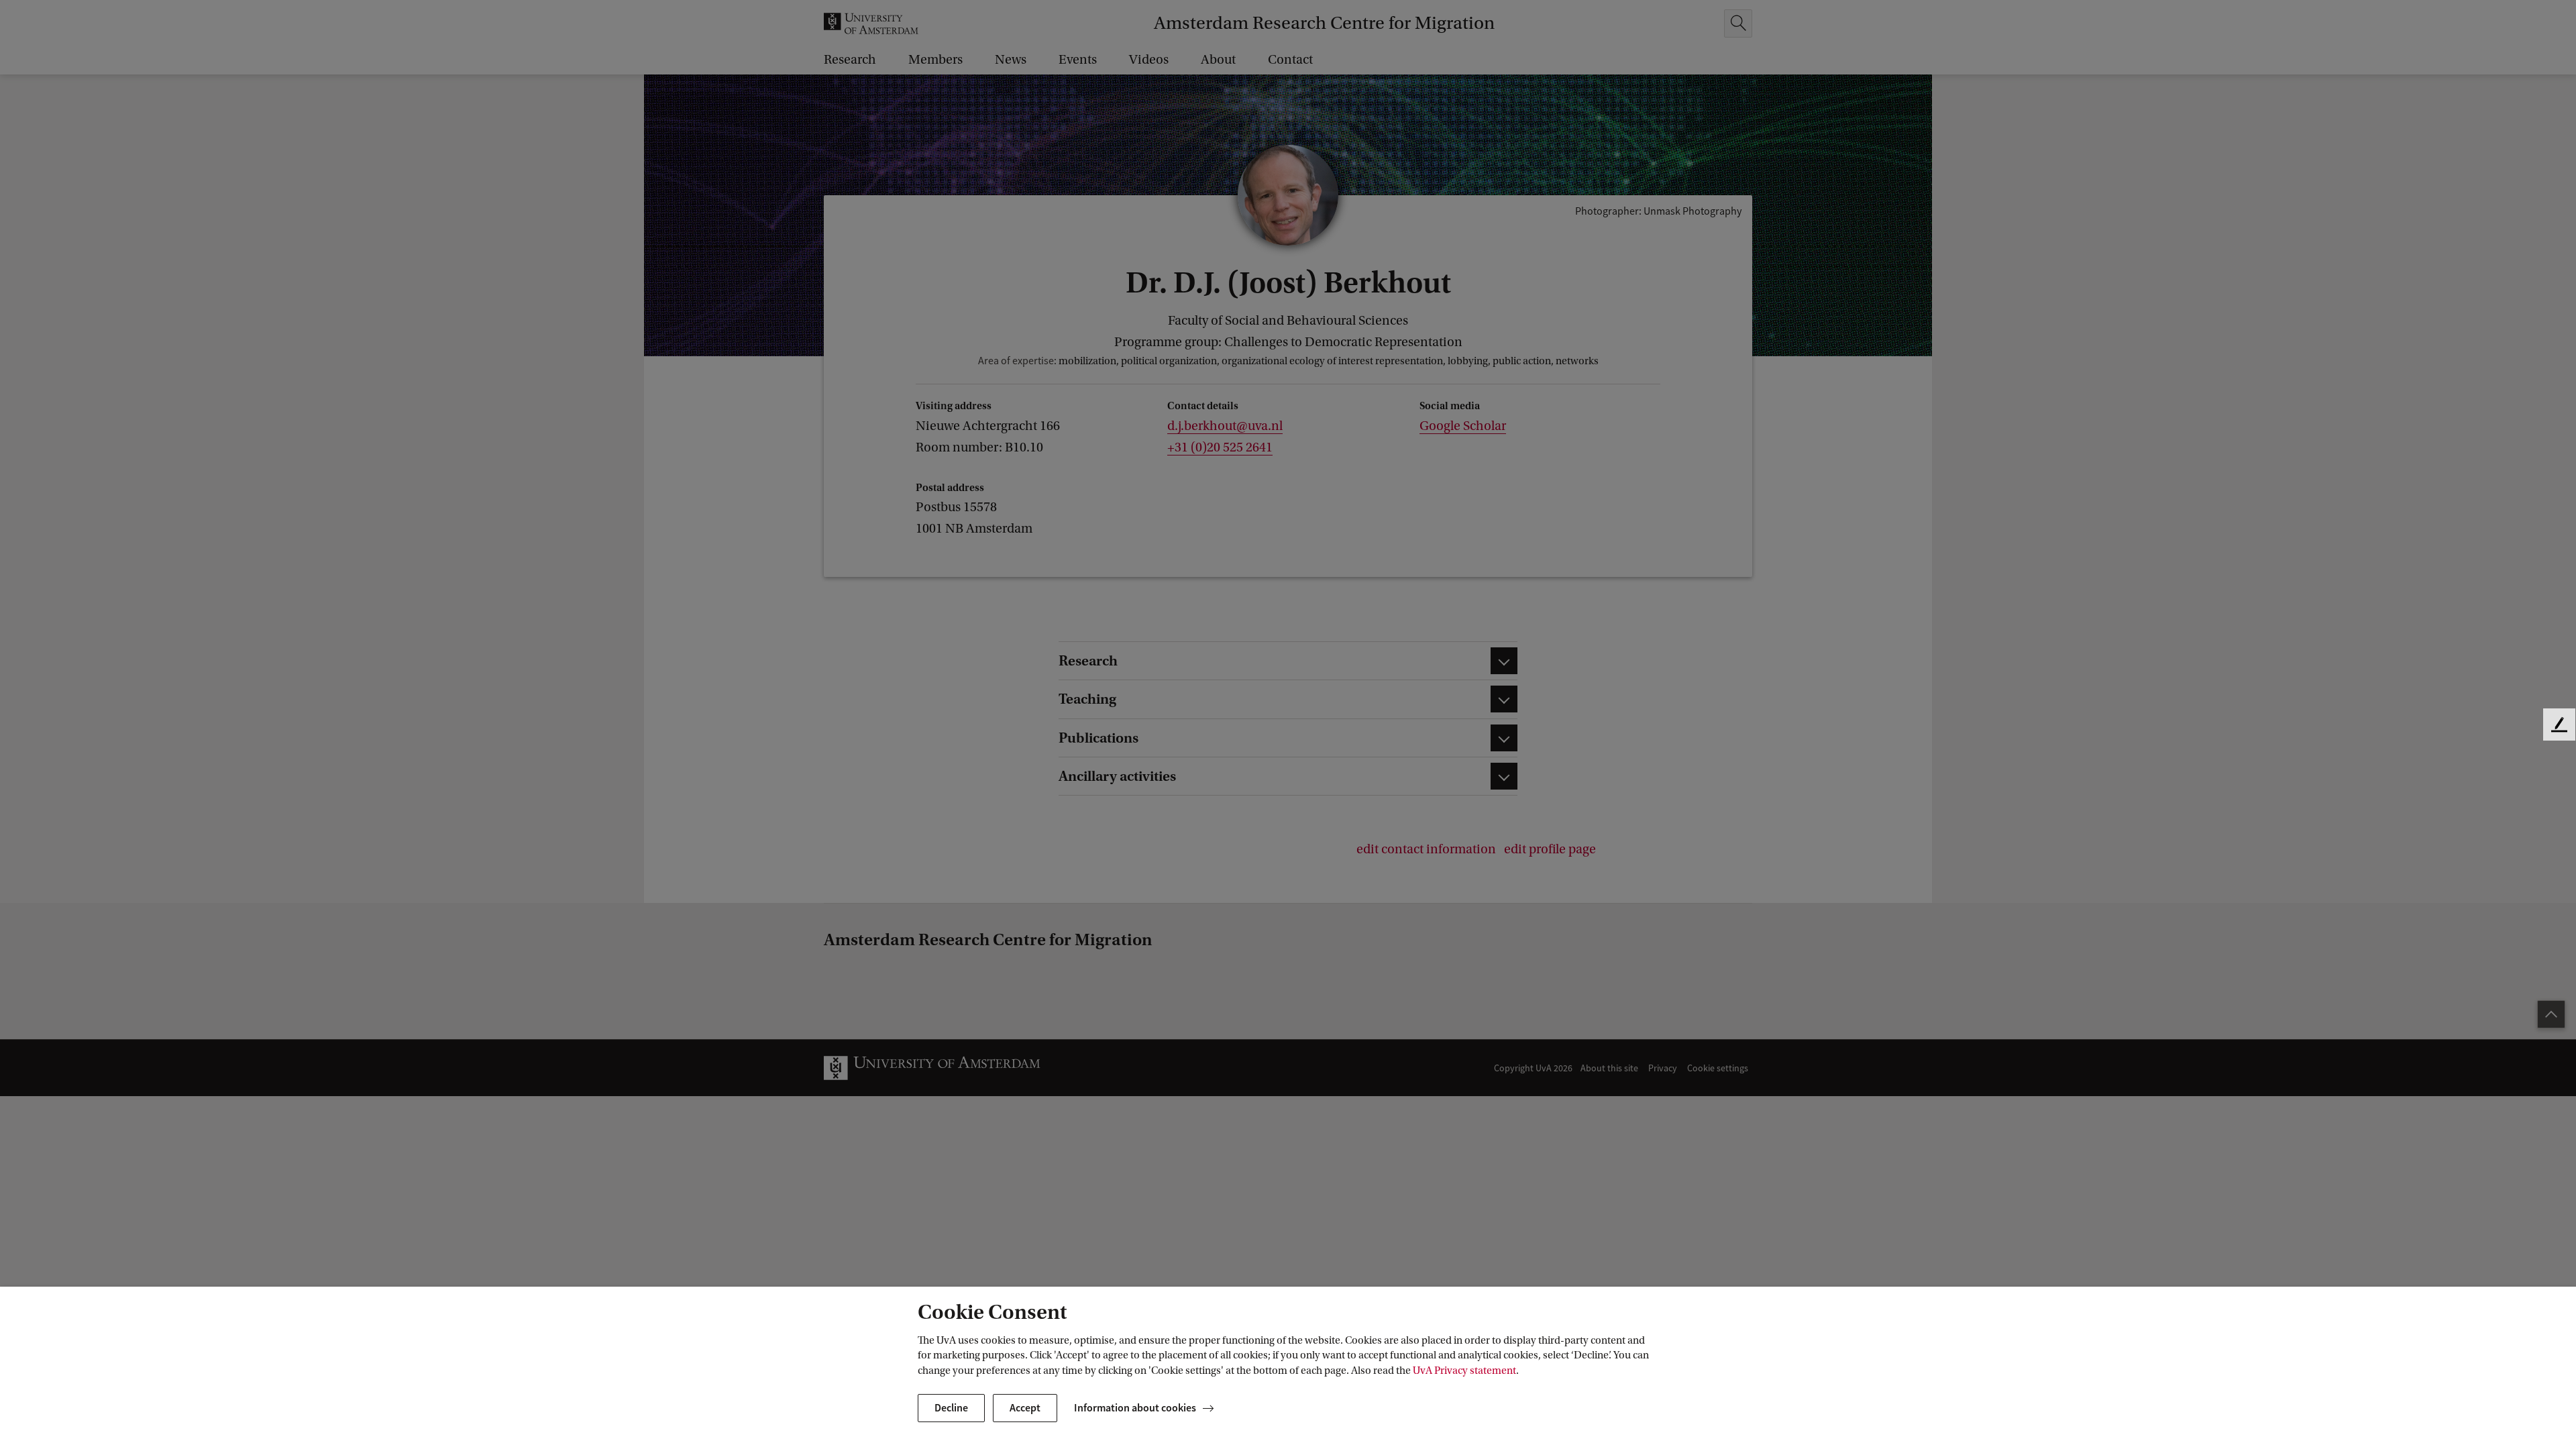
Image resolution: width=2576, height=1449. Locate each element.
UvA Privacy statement (1464, 1371)
